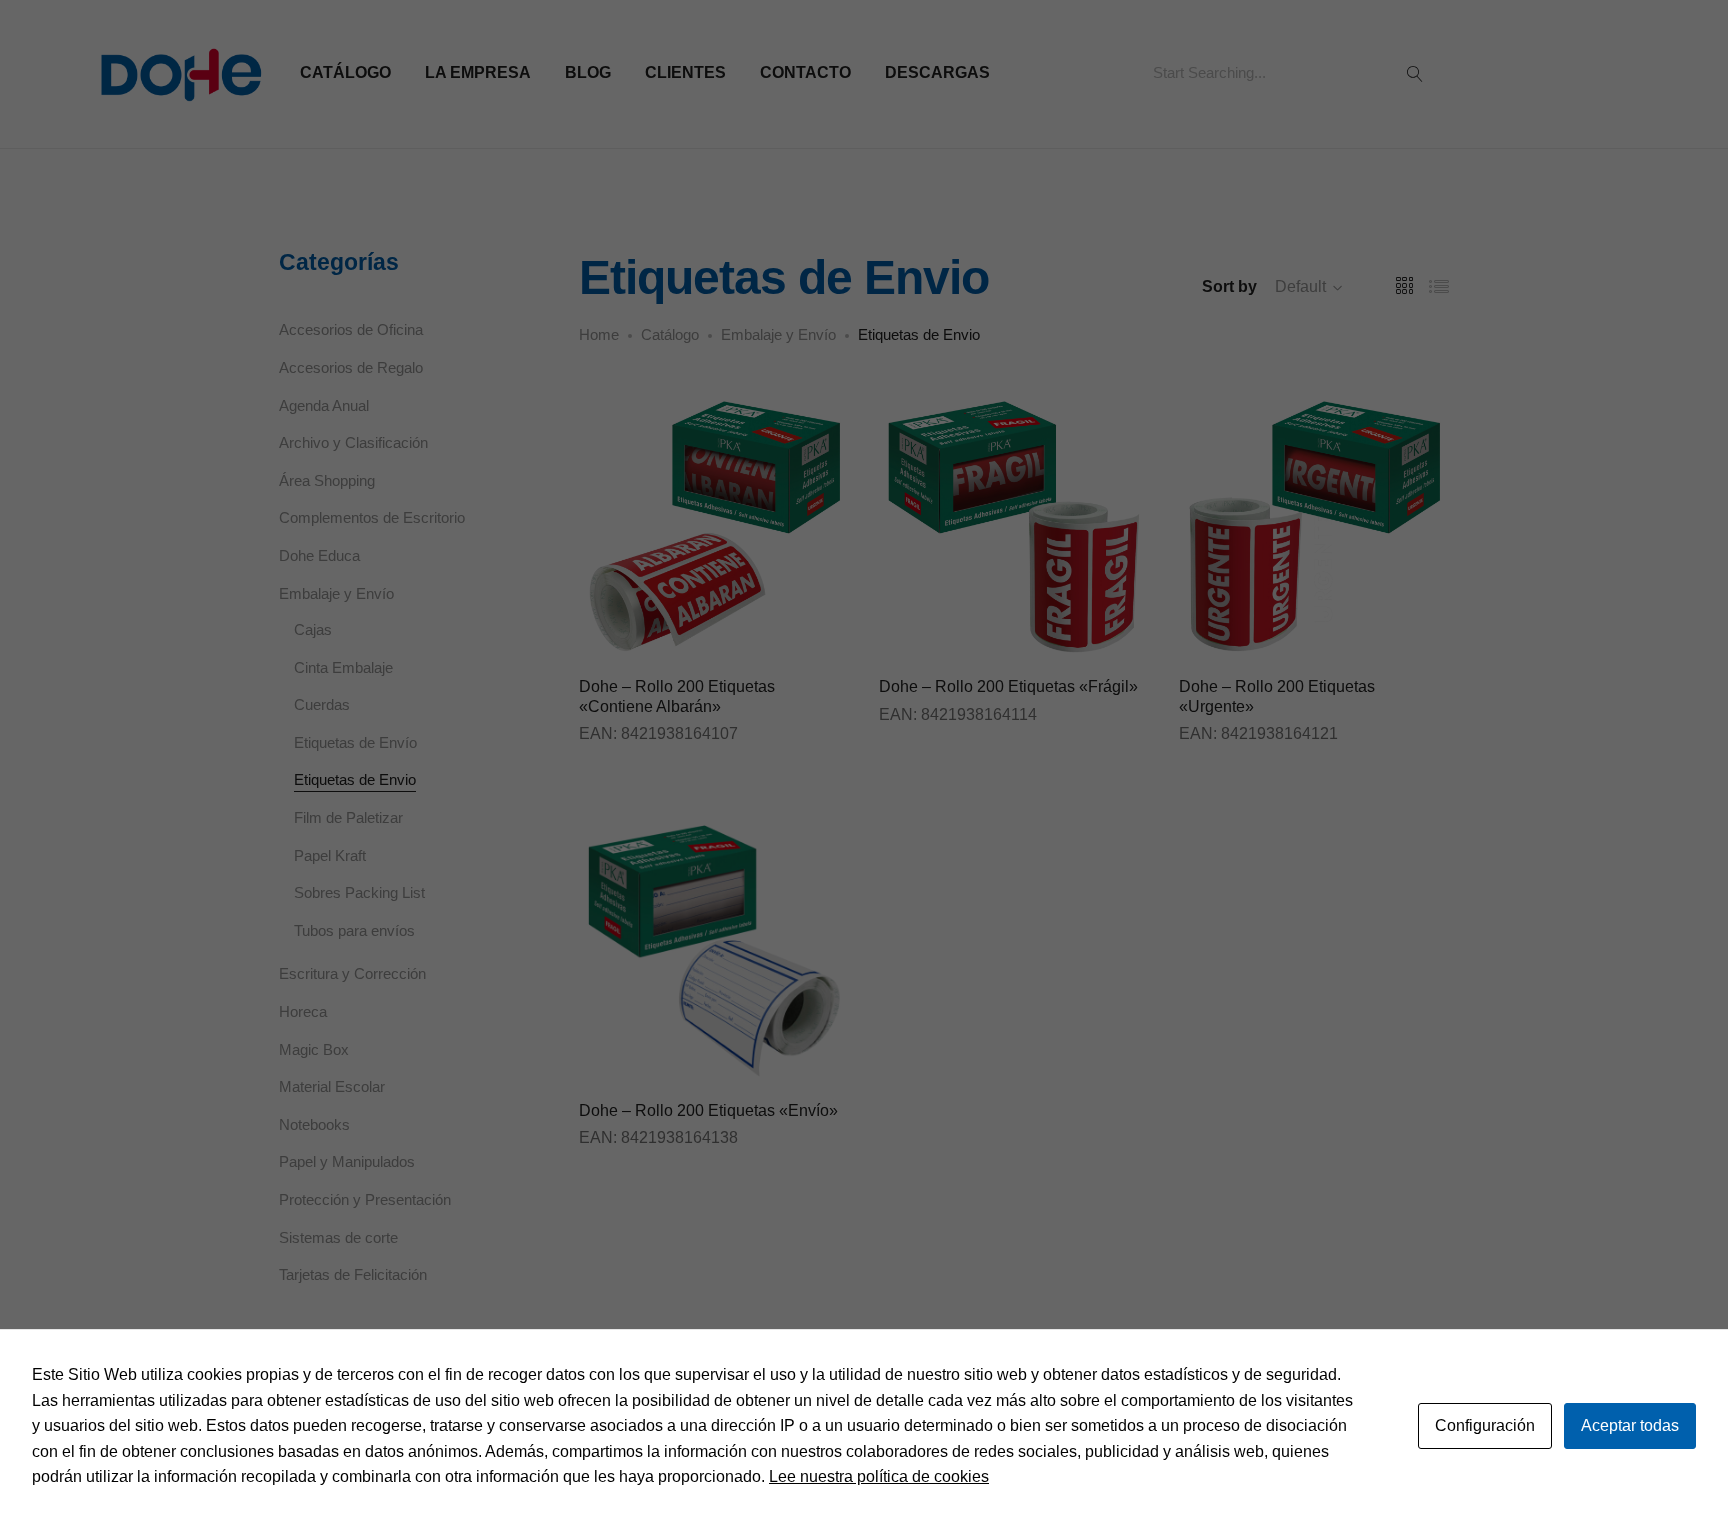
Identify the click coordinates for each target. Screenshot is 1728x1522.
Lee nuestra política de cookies (879, 1476)
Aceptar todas (1630, 1425)
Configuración (1485, 1425)
